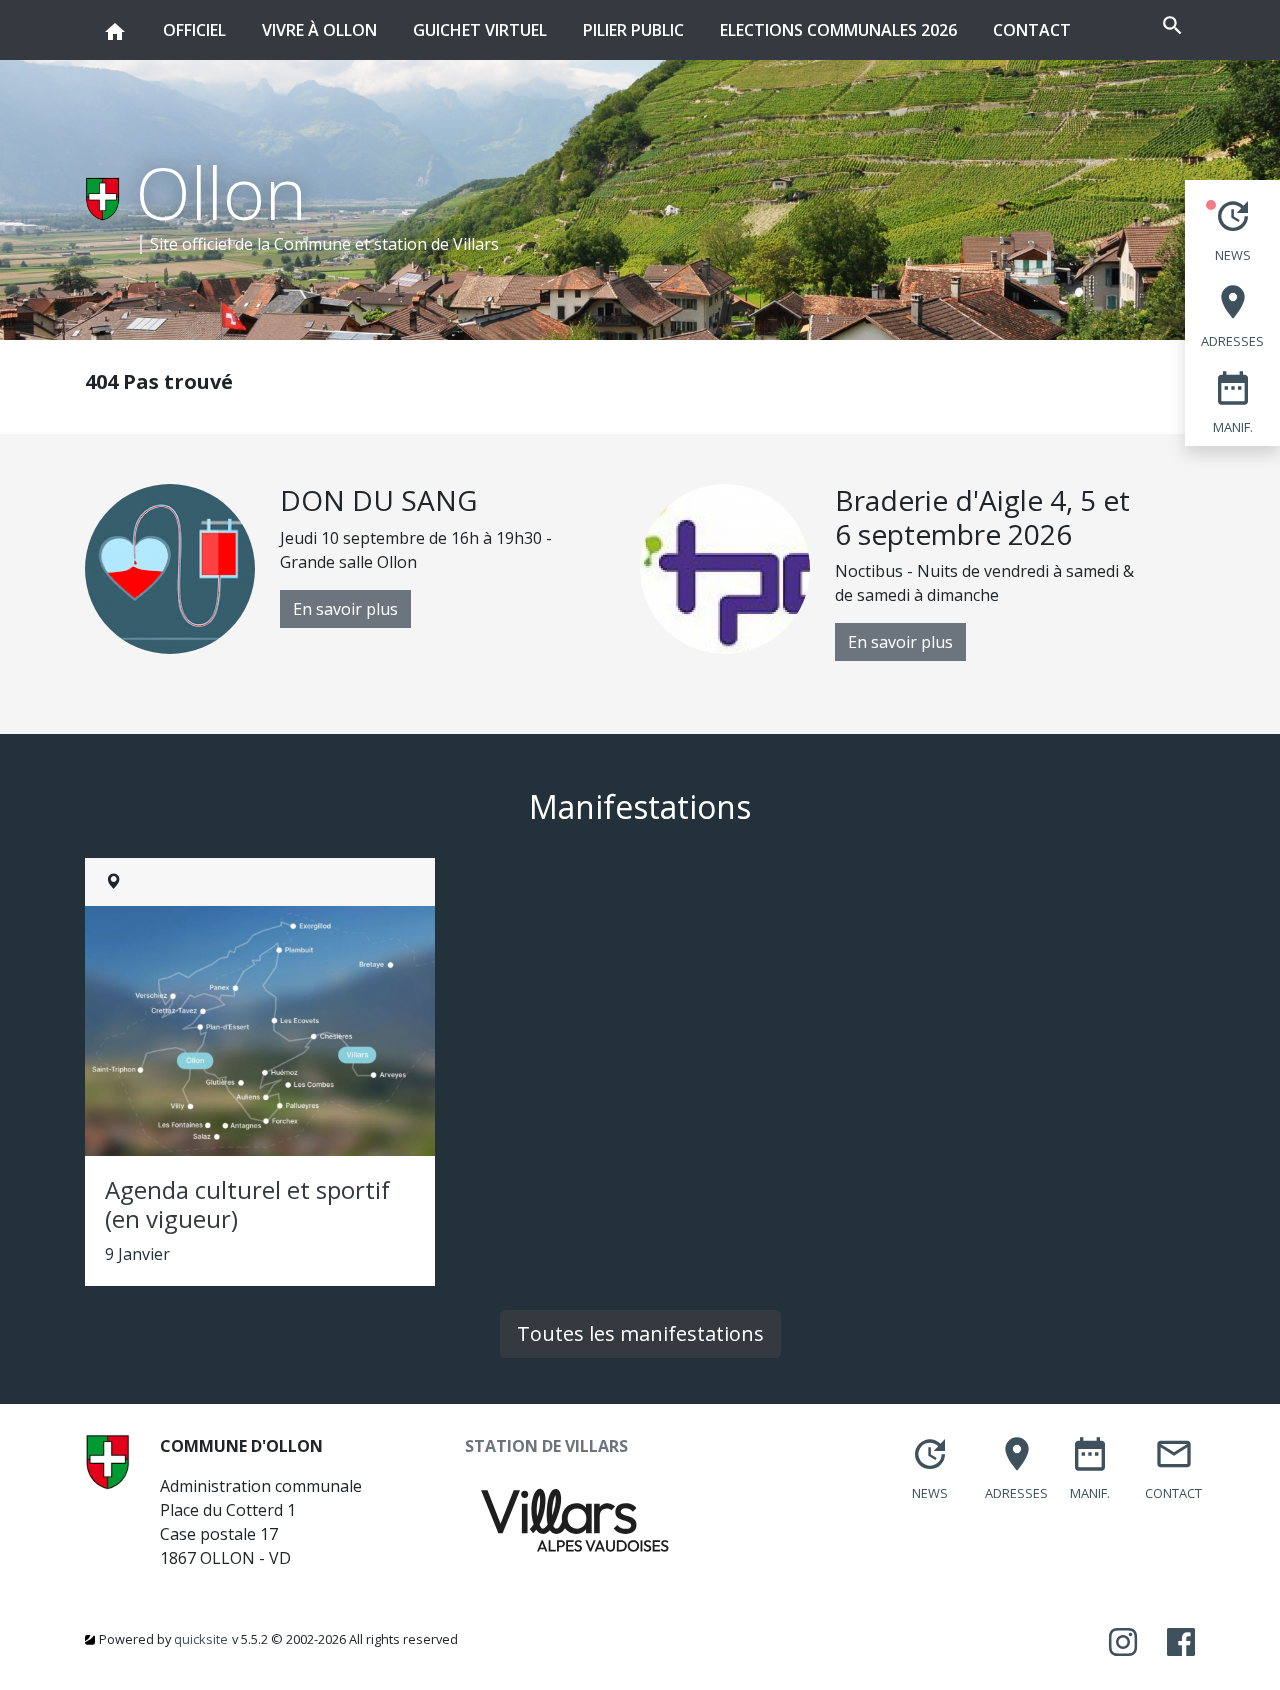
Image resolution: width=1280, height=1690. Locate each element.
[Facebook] (1181, 1643)
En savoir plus (345, 609)
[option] (362, 569)
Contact (1032, 30)
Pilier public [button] (633, 29)
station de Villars (436, 244)
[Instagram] (1123, 1643)
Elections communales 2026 (838, 30)
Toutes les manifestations (640, 1333)
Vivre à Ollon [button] (319, 29)
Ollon (221, 192)
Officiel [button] (194, 29)
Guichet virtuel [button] (480, 29)
